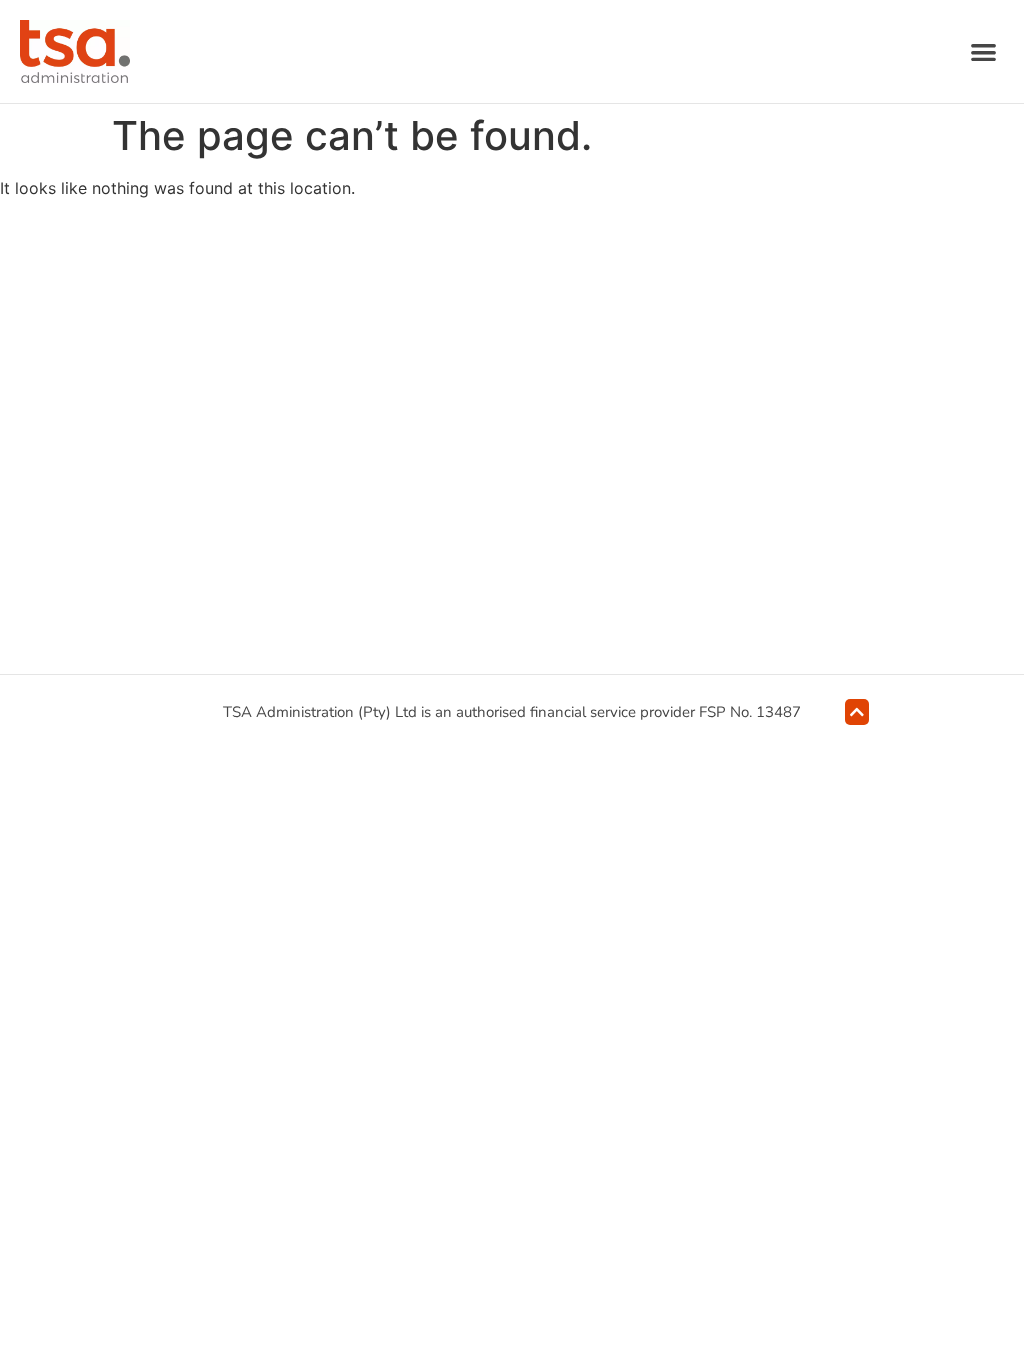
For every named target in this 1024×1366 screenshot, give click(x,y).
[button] (984, 51)
